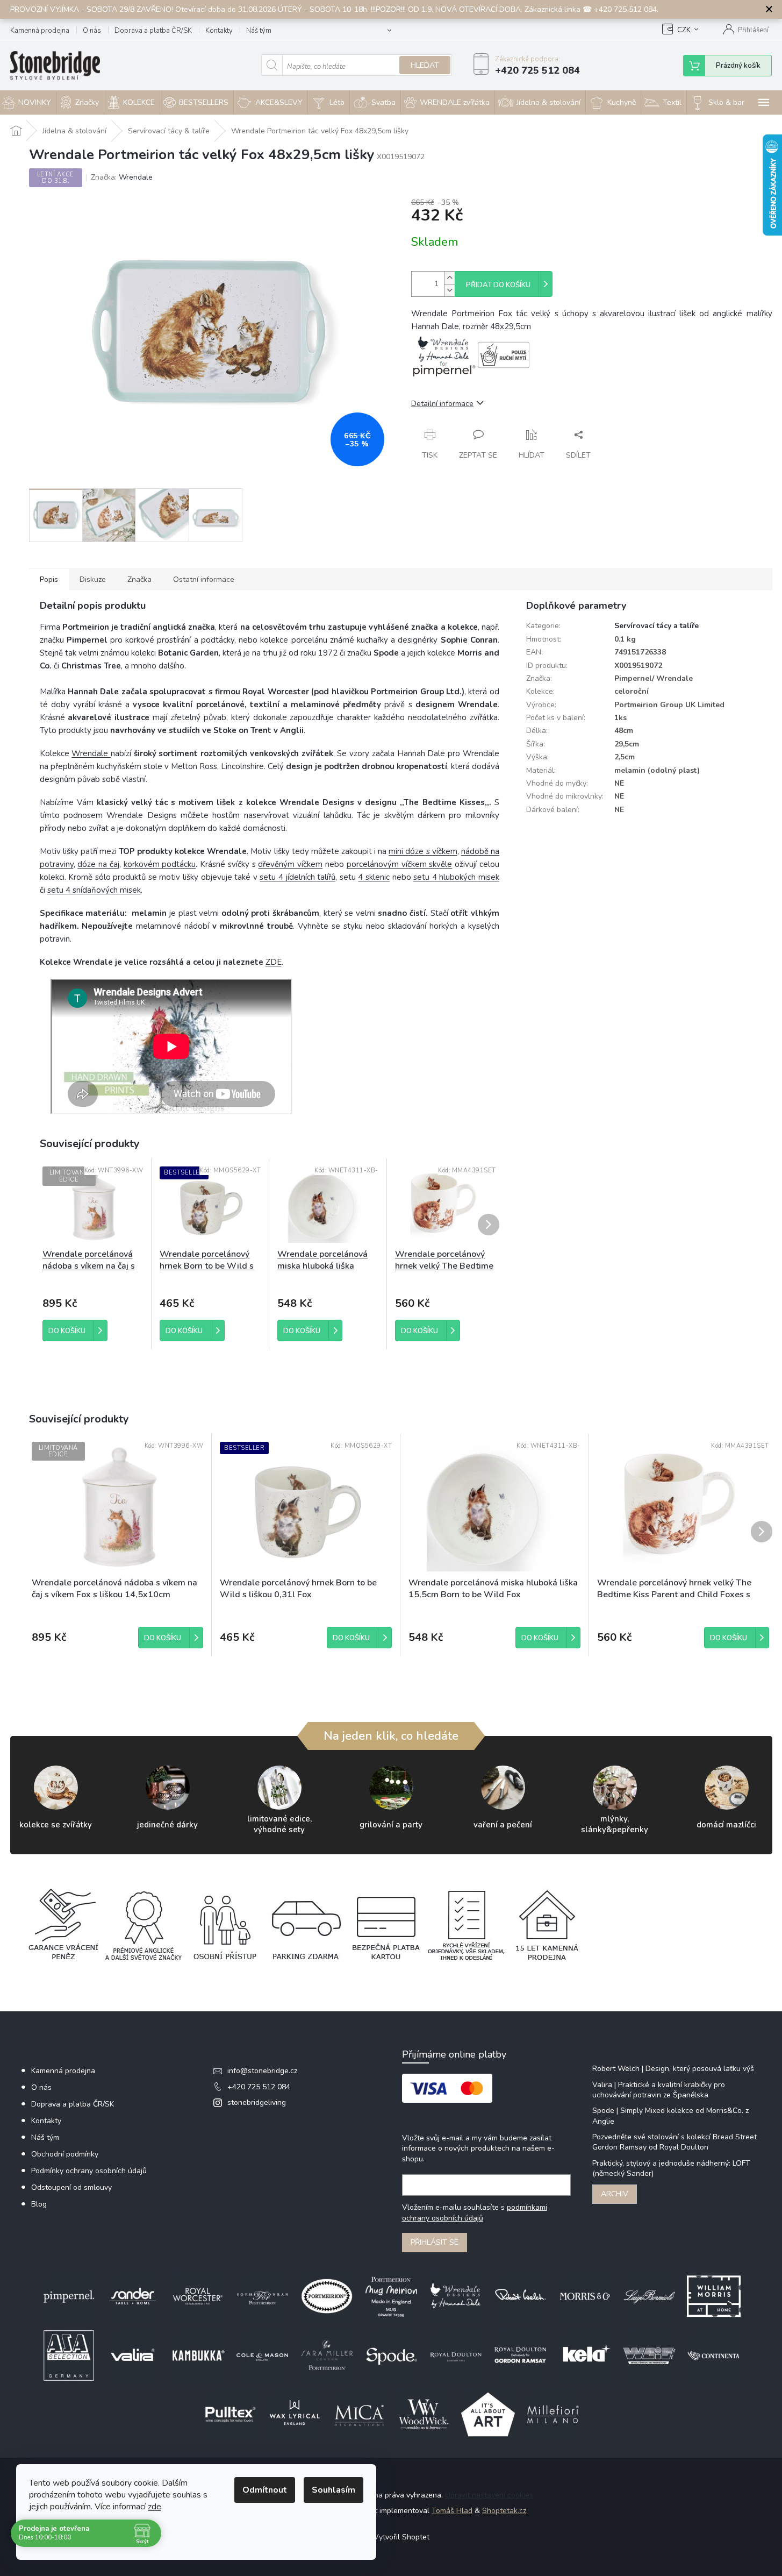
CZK (684, 30)
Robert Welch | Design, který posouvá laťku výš (673, 2069)
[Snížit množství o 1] (449, 290)
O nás (92, 31)
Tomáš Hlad (452, 2511)
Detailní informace (442, 404)
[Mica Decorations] (359, 2414)
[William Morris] (714, 2296)
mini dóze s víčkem (423, 851)
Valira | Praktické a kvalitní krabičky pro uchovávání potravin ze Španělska (659, 2090)
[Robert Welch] (520, 2296)
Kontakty (219, 31)
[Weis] (649, 2355)
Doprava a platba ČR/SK (153, 31)
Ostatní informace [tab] (204, 579)
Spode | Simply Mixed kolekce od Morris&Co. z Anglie (670, 2116)
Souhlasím (333, 2490)
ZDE (274, 962)
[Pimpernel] (69, 2296)
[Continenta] (714, 2355)
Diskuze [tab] (93, 579)
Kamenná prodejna (40, 31)
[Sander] (133, 2296)
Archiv (615, 2194)
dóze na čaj (98, 864)
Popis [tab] (49, 579)
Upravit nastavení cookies (489, 2495)
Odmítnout (265, 2490)
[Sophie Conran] (262, 2296)
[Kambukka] (198, 2355)
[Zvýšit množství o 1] (449, 278)
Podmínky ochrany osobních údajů (89, 2171)
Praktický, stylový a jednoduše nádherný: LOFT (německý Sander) (671, 2168)
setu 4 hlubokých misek (456, 877)
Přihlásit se (435, 2242)
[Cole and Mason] (262, 2355)
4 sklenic (374, 877)
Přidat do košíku (498, 285)
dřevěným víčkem (290, 864)
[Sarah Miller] (327, 2355)
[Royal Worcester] (198, 2296)
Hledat (425, 65)
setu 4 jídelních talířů (297, 877)
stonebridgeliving (257, 2102)
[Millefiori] (553, 2414)
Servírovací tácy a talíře (657, 626)
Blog (39, 2204)
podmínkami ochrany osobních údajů (475, 2213)
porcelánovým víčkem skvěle (400, 864)
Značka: (122, 177)
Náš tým (259, 31)
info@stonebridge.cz (262, 2071)
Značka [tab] (139, 579)
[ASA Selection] (69, 2355)
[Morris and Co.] (585, 2296)
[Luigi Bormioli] (649, 2296)
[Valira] (133, 2355)
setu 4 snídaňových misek (94, 890)
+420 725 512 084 (259, 2087)
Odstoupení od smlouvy (71, 2187)
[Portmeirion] (327, 2296)
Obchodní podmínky (65, 2154)
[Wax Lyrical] (295, 2414)
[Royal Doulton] (456, 2355)
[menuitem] (80, 102)
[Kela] (585, 2355)
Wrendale (91, 753)
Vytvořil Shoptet (401, 2537)
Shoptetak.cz (504, 2511)
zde (155, 2507)
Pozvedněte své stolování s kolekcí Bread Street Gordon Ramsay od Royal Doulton (675, 2142)
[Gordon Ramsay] (520, 2355)
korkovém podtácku (160, 864)
